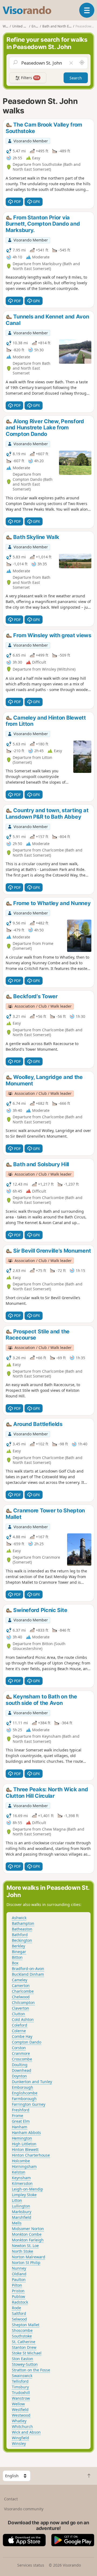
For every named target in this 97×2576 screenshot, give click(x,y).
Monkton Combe (27, 2234)
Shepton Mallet (26, 2325)
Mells (17, 2223)
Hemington (22, 2138)
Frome (18, 2116)
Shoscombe (22, 2330)
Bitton (17, 1957)
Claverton (20, 2008)
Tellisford (20, 2381)
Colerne (19, 2031)
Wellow (18, 2404)
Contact (11, 2499)
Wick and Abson (26, 2432)
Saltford (19, 2313)
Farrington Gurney (29, 2104)
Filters (30, 78)
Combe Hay (22, 2036)
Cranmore (21, 2053)
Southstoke (22, 2336)
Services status (31, 2565)
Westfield (20, 2409)
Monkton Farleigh (28, 2240)
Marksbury (22, 2212)
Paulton (19, 2279)
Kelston (19, 2172)
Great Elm (21, 2121)
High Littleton (24, 2144)
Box (15, 1963)
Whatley (19, 2421)
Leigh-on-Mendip (27, 2189)
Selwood (19, 2319)
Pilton (17, 2285)
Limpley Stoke (24, 2195)
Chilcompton (23, 2002)
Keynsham (21, 2178)
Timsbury (20, 2387)
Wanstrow (21, 2398)
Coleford (20, 2025)
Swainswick (22, 2376)
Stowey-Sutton (25, 2364)
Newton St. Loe (25, 2246)
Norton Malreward (29, 2257)
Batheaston (22, 1929)
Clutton (18, 2014)
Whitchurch (22, 2426)
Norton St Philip (26, 2263)
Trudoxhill (21, 2393)
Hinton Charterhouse (31, 2155)
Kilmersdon (22, 2183)
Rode (16, 2308)
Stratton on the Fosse (31, 2370)
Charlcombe (23, 1991)
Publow (18, 2296)
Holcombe (21, 2161)
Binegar (19, 1952)
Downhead (22, 2070)
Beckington (22, 1940)
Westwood (21, 2415)
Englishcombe (25, 2093)
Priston (18, 2291)
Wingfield (20, 2438)
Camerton (21, 1986)
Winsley (19, 2443)
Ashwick (19, 1918)
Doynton (19, 2076)
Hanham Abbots (26, 2132)
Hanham (20, 2127)
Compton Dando (27, 2042)
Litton (17, 2200)
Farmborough (24, 2099)
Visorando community (24, 2509)
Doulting (20, 2065)
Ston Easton (22, 2359)
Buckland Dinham (28, 1974)
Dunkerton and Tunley (32, 2082)
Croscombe (22, 2059)
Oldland (19, 2274)
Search (76, 78)
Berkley (18, 1946)
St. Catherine (24, 2342)
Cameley (20, 1980)
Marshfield (22, 2217)
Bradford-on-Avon (28, 1969)
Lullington (21, 2206)
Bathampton (23, 1923)
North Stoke (22, 2251)
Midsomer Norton (28, 2229)
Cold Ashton (23, 2019)
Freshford (21, 2110)
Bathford (20, 1935)
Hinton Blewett (25, 2149)
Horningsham (24, 2166)
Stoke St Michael (27, 2353)
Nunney (19, 2268)
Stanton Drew (24, 2347)
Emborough (22, 2087)
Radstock (20, 2302)
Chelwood (21, 1997)
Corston (19, 2048)
